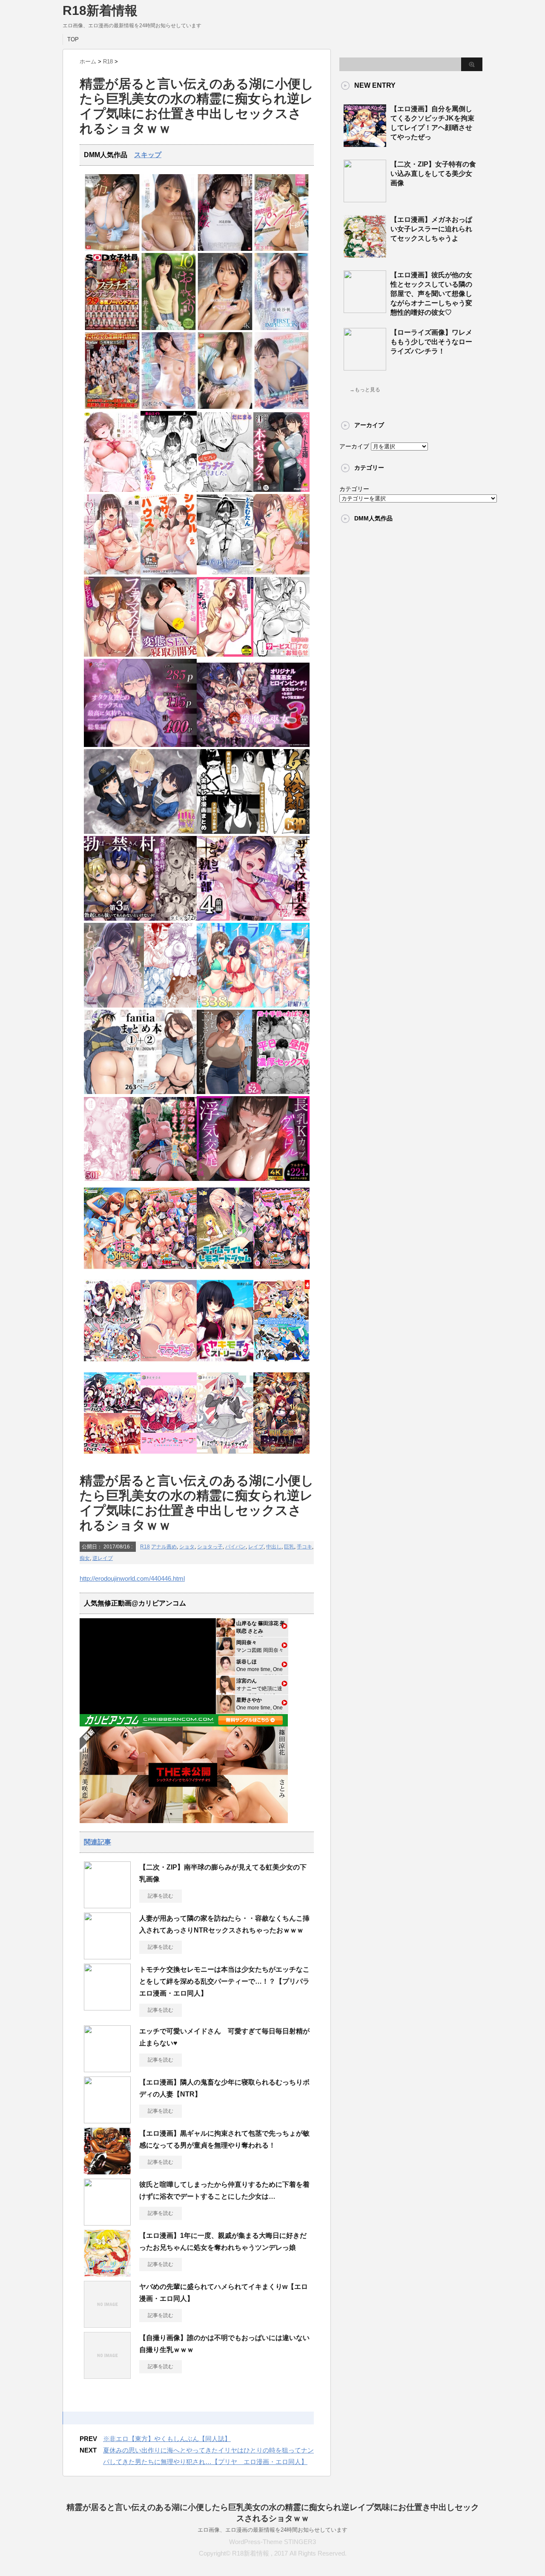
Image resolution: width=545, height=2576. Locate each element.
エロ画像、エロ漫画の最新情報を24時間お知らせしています (272, 2530)
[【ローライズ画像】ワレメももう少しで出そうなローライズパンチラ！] (365, 367)
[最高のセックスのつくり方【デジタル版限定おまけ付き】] (112, 490)
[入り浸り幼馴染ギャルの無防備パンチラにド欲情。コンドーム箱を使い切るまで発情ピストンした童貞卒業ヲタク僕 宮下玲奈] (282, 249)
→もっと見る (365, 390)
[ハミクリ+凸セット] (112, 1364)
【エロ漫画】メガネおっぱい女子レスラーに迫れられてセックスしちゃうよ (431, 229)
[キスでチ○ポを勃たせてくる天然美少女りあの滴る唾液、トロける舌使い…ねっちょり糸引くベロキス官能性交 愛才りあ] (225, 328)
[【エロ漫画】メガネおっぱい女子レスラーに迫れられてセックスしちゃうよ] (365, 254)
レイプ (256, 1547)
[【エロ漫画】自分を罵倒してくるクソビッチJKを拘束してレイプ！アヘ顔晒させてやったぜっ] (365, 144)
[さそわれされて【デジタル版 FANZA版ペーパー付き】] (282, 573)
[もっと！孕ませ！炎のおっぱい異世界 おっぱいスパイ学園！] (169, 1271)
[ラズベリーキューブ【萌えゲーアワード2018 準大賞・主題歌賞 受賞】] (169, 1456)
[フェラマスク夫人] (112, 655)
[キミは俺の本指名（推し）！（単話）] (169, 490)
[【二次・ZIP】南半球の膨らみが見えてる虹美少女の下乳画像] (107, 1905)
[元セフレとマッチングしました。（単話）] (225, 490)
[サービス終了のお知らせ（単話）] (282, 655)
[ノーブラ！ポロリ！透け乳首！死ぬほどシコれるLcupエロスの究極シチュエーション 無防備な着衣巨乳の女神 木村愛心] (225, 407)
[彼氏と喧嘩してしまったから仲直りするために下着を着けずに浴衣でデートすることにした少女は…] (107, 2222)
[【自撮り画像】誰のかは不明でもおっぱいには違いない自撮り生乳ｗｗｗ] (107, 2375)
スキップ (148, 155)
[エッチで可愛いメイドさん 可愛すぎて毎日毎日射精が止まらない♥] (107, 2069)
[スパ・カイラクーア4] (253, 1006)
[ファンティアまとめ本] (140, 1092)
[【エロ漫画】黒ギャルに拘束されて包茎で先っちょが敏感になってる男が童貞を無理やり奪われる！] (107, 2171)
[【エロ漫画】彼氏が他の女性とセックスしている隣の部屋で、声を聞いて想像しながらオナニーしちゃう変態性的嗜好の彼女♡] (365, 310)
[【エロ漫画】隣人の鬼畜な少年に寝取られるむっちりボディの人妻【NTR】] (107, 2120)
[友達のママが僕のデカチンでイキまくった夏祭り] (140, 1179)
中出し (274, 1547)
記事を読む (161, 1896)
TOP (73, 39)
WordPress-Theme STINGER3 (272, 2542)
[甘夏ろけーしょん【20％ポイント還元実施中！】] (112, 1271)
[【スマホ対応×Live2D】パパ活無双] (140, 832)
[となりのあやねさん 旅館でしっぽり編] (140, 1006)
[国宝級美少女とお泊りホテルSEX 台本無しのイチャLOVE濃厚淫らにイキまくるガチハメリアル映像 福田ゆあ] (169, 249)
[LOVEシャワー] (112, 573)
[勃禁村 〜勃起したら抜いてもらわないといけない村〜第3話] (140, 919)
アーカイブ (354, 446)
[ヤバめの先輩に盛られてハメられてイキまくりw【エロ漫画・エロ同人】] (107, 2324)
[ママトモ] (169, 1364)
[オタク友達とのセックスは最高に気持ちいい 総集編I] (140, 745)
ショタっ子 (210, 1547)
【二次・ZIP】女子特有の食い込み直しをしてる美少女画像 (433, 174)
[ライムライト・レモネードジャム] (225, 1271)
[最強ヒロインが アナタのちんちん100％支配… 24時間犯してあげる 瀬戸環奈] (112, 249)
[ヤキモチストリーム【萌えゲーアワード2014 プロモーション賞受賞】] (225, 1364)
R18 (145, 1547)
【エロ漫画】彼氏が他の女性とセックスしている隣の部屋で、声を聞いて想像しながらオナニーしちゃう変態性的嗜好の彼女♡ (431, 294)
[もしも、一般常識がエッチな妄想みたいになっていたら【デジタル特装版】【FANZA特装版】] (225, 655)
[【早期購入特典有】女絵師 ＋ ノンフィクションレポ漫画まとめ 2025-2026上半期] (253, 832)
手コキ (304, 1547)
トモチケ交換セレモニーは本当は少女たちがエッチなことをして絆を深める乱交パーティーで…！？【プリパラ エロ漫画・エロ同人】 (228, 1981)
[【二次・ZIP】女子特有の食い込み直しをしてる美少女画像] (365, 199)
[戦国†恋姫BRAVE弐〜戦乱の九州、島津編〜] (282, 1456)
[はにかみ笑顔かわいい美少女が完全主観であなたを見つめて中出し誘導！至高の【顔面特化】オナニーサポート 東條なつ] (282, 407)
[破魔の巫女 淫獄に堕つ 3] (253, 745)
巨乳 (289, 1547)
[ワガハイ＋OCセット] (112, 1456)
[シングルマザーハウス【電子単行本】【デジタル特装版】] (169, 573)
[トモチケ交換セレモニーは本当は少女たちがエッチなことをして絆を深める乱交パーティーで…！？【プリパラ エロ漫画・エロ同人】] (107, 2007)
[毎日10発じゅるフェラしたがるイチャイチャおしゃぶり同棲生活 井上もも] (169, 328)
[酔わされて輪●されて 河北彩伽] (225, 249)
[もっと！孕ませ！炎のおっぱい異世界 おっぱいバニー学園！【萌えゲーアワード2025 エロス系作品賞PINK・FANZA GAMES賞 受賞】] (282, 1271)
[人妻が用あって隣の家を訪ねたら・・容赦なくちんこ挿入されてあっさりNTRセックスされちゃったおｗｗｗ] (107, 1956)
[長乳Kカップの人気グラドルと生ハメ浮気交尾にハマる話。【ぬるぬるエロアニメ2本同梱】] (253, 1179)
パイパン (235, 1547)
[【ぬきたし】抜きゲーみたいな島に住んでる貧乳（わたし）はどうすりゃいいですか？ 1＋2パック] (282, 1364)
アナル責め (164, 1547)
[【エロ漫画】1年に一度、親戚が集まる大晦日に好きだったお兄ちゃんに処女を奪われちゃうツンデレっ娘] (107, 2273)
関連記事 (98, 1842)
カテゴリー (354, 489)
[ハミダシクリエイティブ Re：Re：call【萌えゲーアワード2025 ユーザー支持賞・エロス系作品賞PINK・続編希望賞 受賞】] (225, 1456)
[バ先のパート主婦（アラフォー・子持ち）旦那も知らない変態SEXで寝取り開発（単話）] (169, 655)
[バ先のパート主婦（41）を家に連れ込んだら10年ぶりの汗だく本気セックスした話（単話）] (282, 490)
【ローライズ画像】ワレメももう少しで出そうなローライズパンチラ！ (431, 342)
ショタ (187, 1547)
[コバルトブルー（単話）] (225, 573)
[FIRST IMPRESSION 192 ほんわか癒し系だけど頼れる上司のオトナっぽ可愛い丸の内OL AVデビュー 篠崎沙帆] (282, 328)
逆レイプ (103, 1558)
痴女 (85, 1558)
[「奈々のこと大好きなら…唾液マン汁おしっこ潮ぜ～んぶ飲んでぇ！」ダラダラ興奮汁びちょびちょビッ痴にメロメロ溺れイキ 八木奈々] (169, 407)
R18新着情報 (100, 10)
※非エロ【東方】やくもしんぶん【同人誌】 (167, 2439)
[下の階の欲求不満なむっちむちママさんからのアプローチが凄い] (253, 1092)
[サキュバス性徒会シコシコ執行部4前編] (253, 919)
